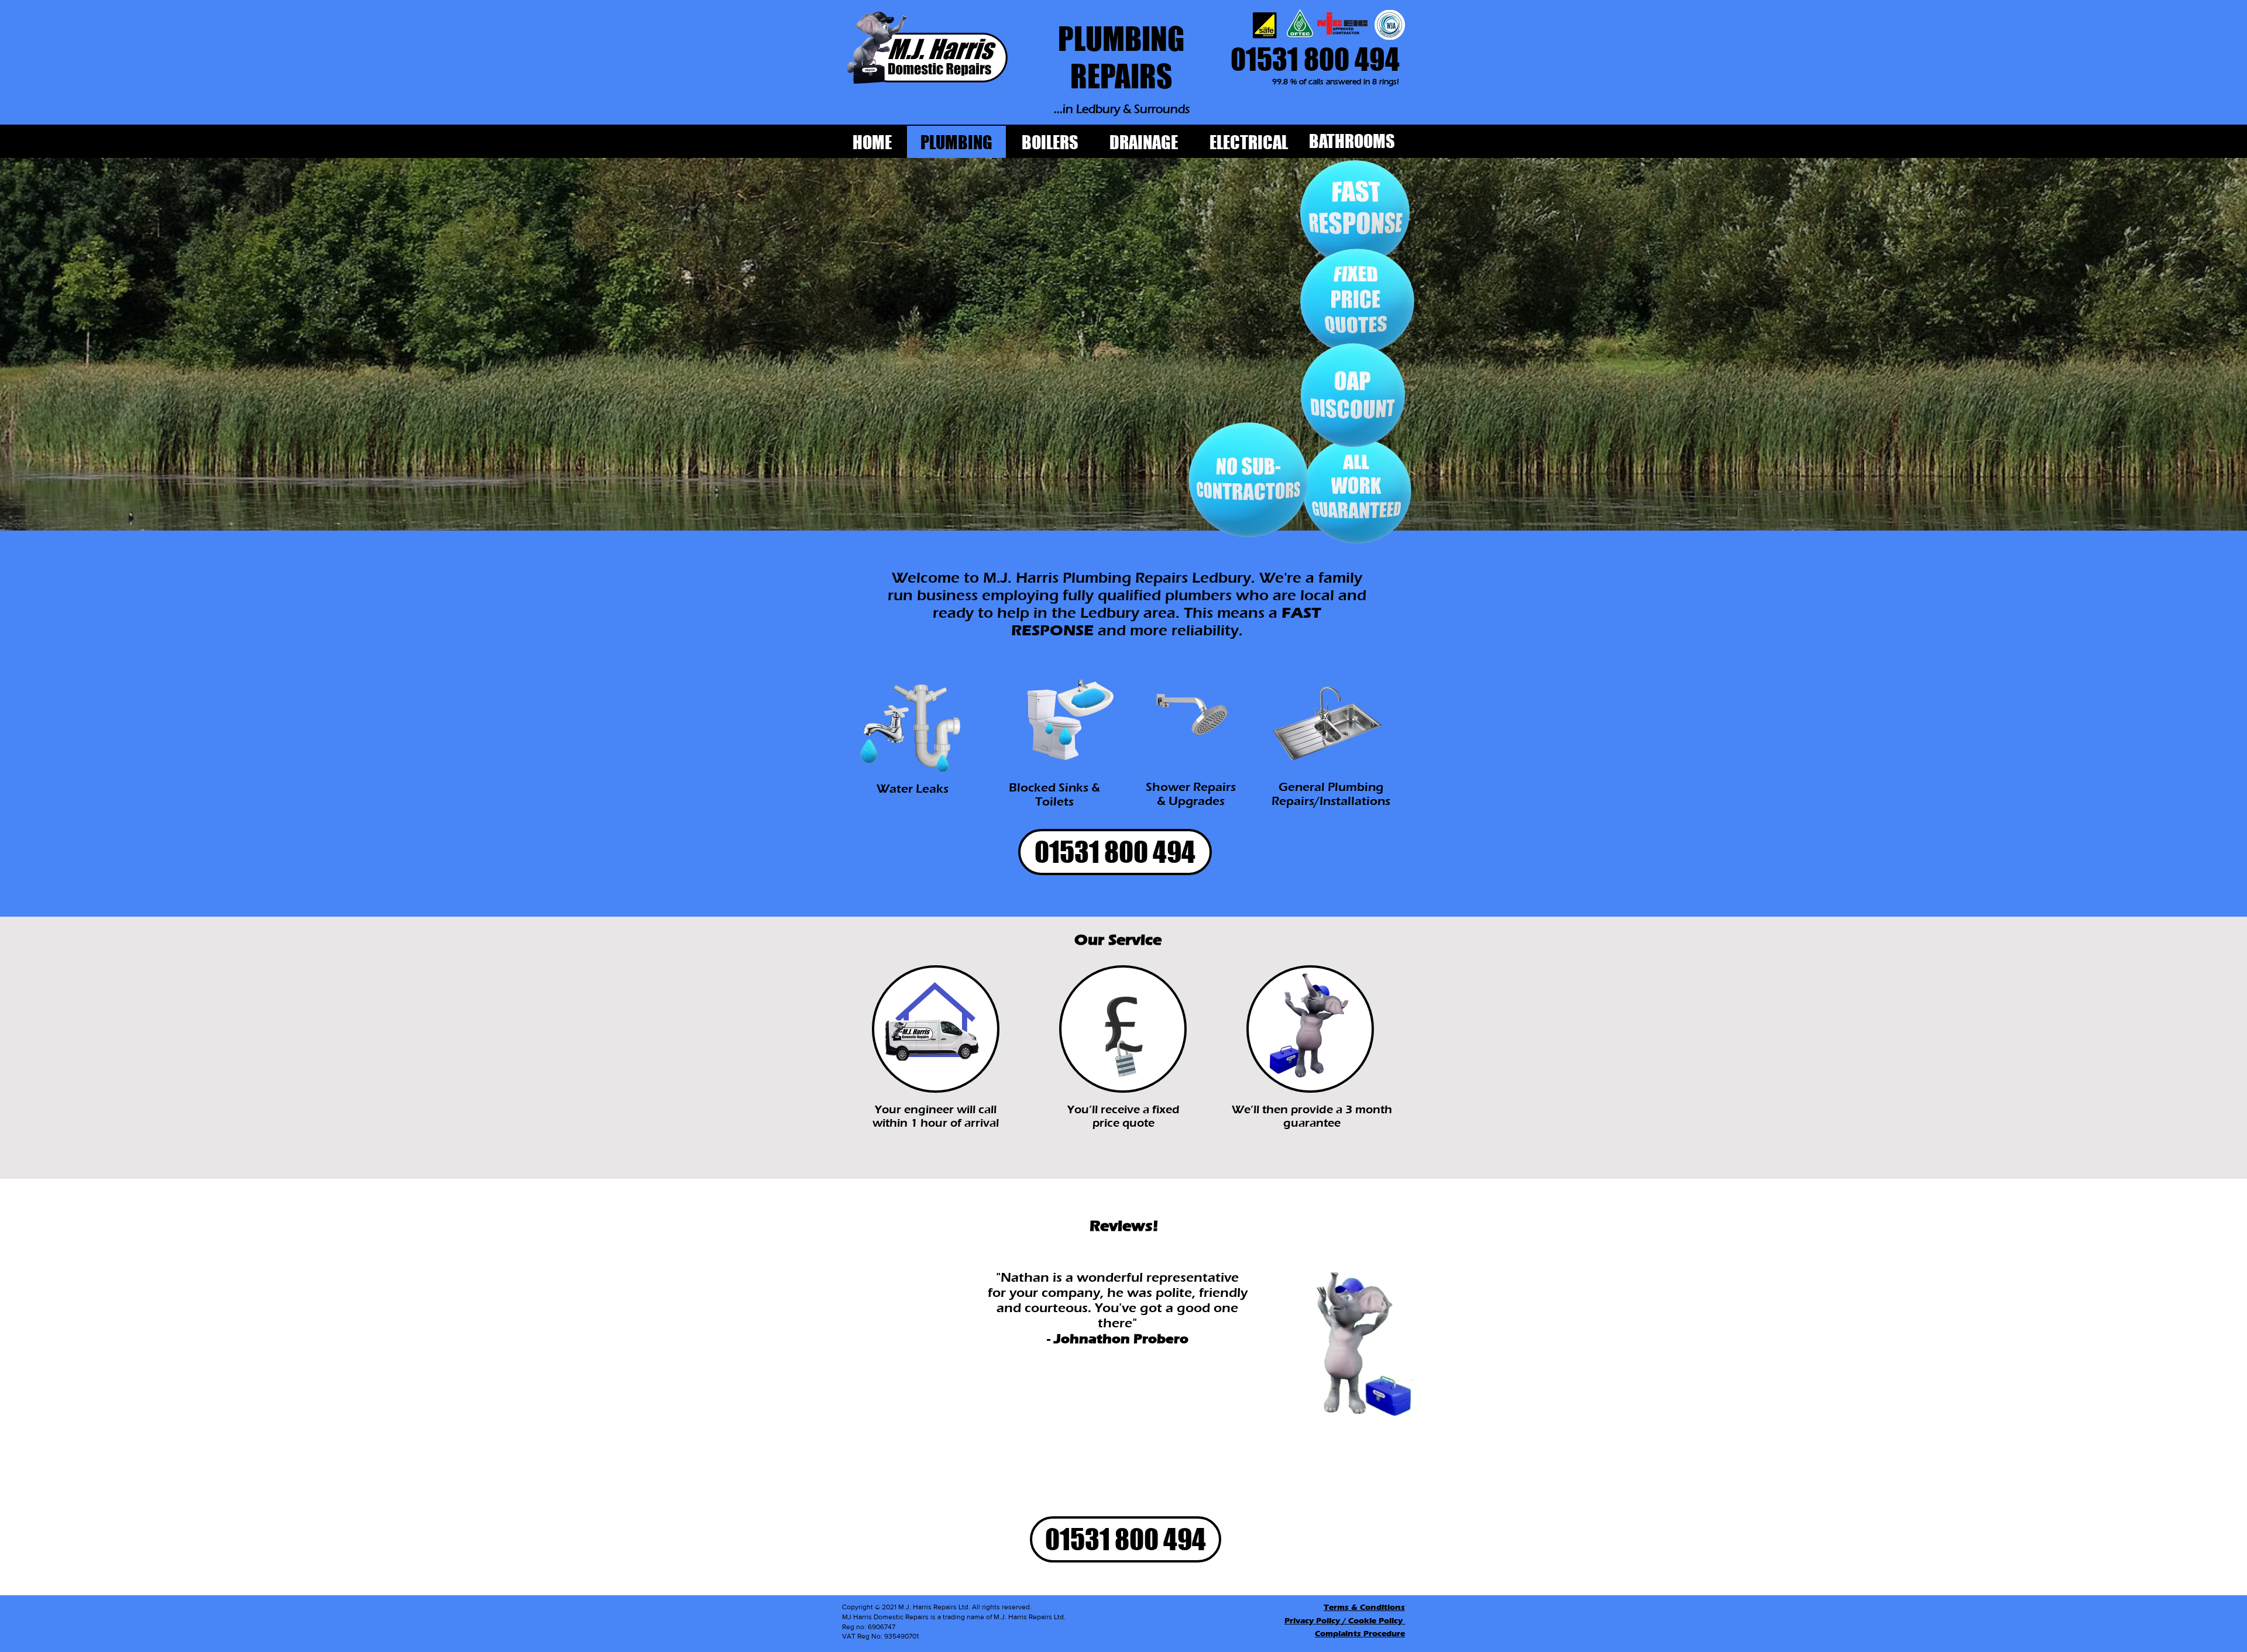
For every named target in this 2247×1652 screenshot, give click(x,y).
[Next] (1247, 1359)
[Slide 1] (1062, 1443)
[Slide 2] (1076, 1443)
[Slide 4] (1091, 1443)
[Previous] (906, 1359)
